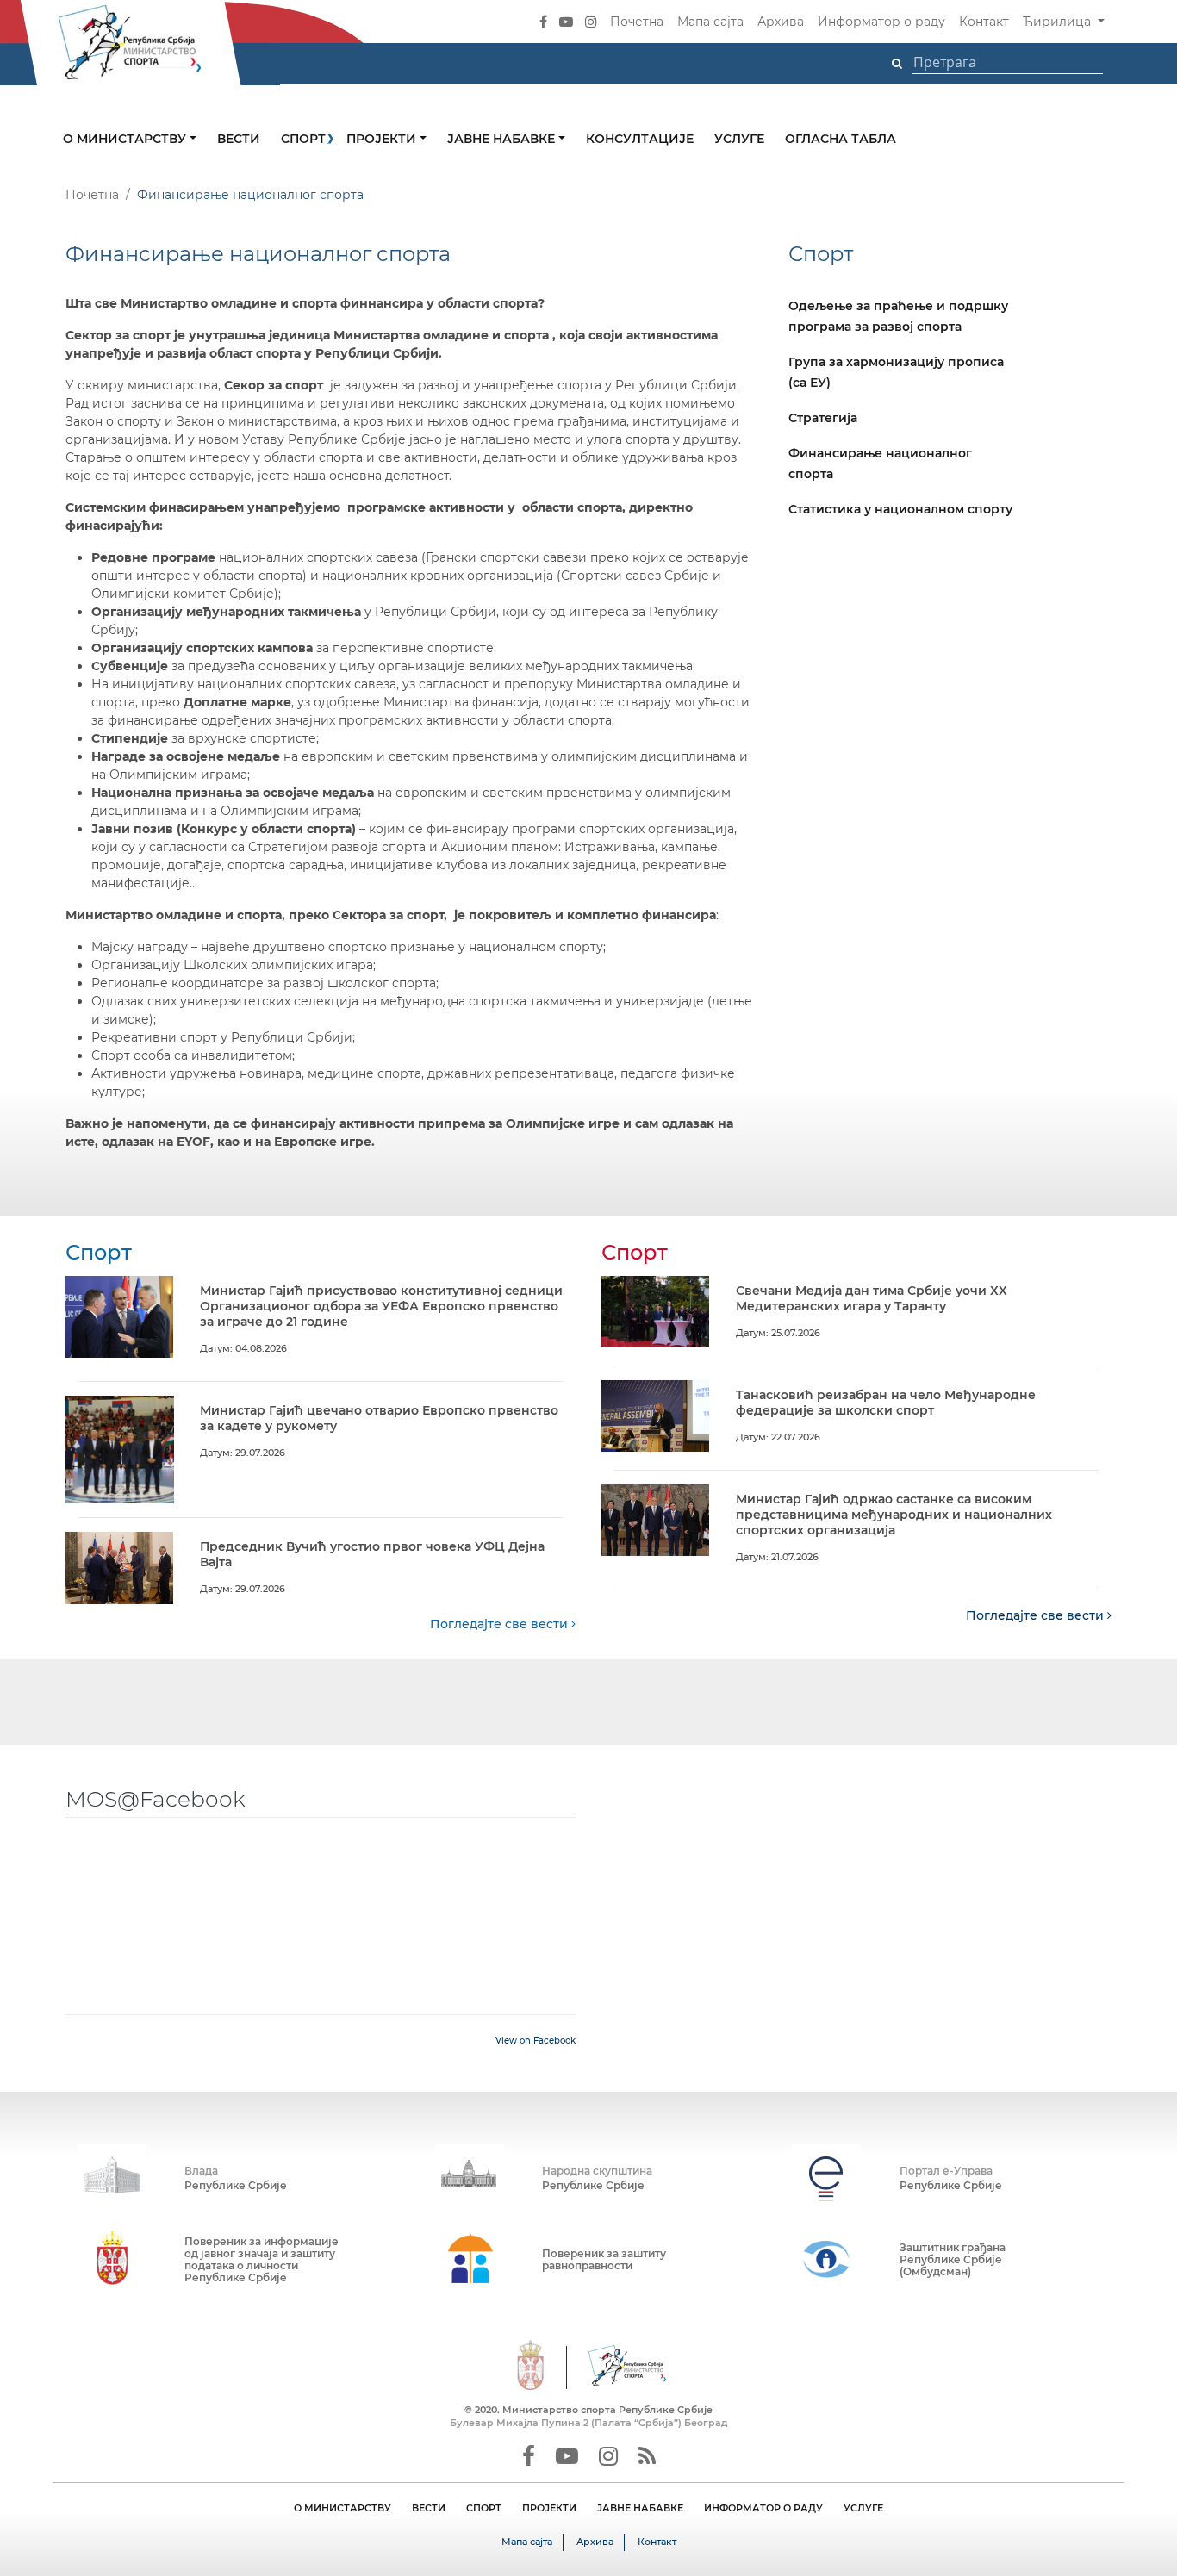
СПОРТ (484, 2508)
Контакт (984, 22)
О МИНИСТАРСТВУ (343, 2508)
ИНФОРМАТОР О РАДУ (763, 2508)
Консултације (640, 139)
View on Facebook (536, 2041)
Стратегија (823, 418)
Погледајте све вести (501, 1624)
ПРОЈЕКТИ (549, 2508)
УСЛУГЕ (863, 2508)
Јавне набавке (503, 139)
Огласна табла (841, 139)
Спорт (303, 139)
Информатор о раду (881, 22)
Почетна (637, 22)
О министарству (126, 139)
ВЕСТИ (429, 2508)
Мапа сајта (710, 22)
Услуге (739, 139)
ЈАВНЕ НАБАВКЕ (640, 2508)
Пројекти (383, 139)
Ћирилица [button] (1059, 22)
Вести (239, 139)
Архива (781, 22)
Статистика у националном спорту (900, 509)
